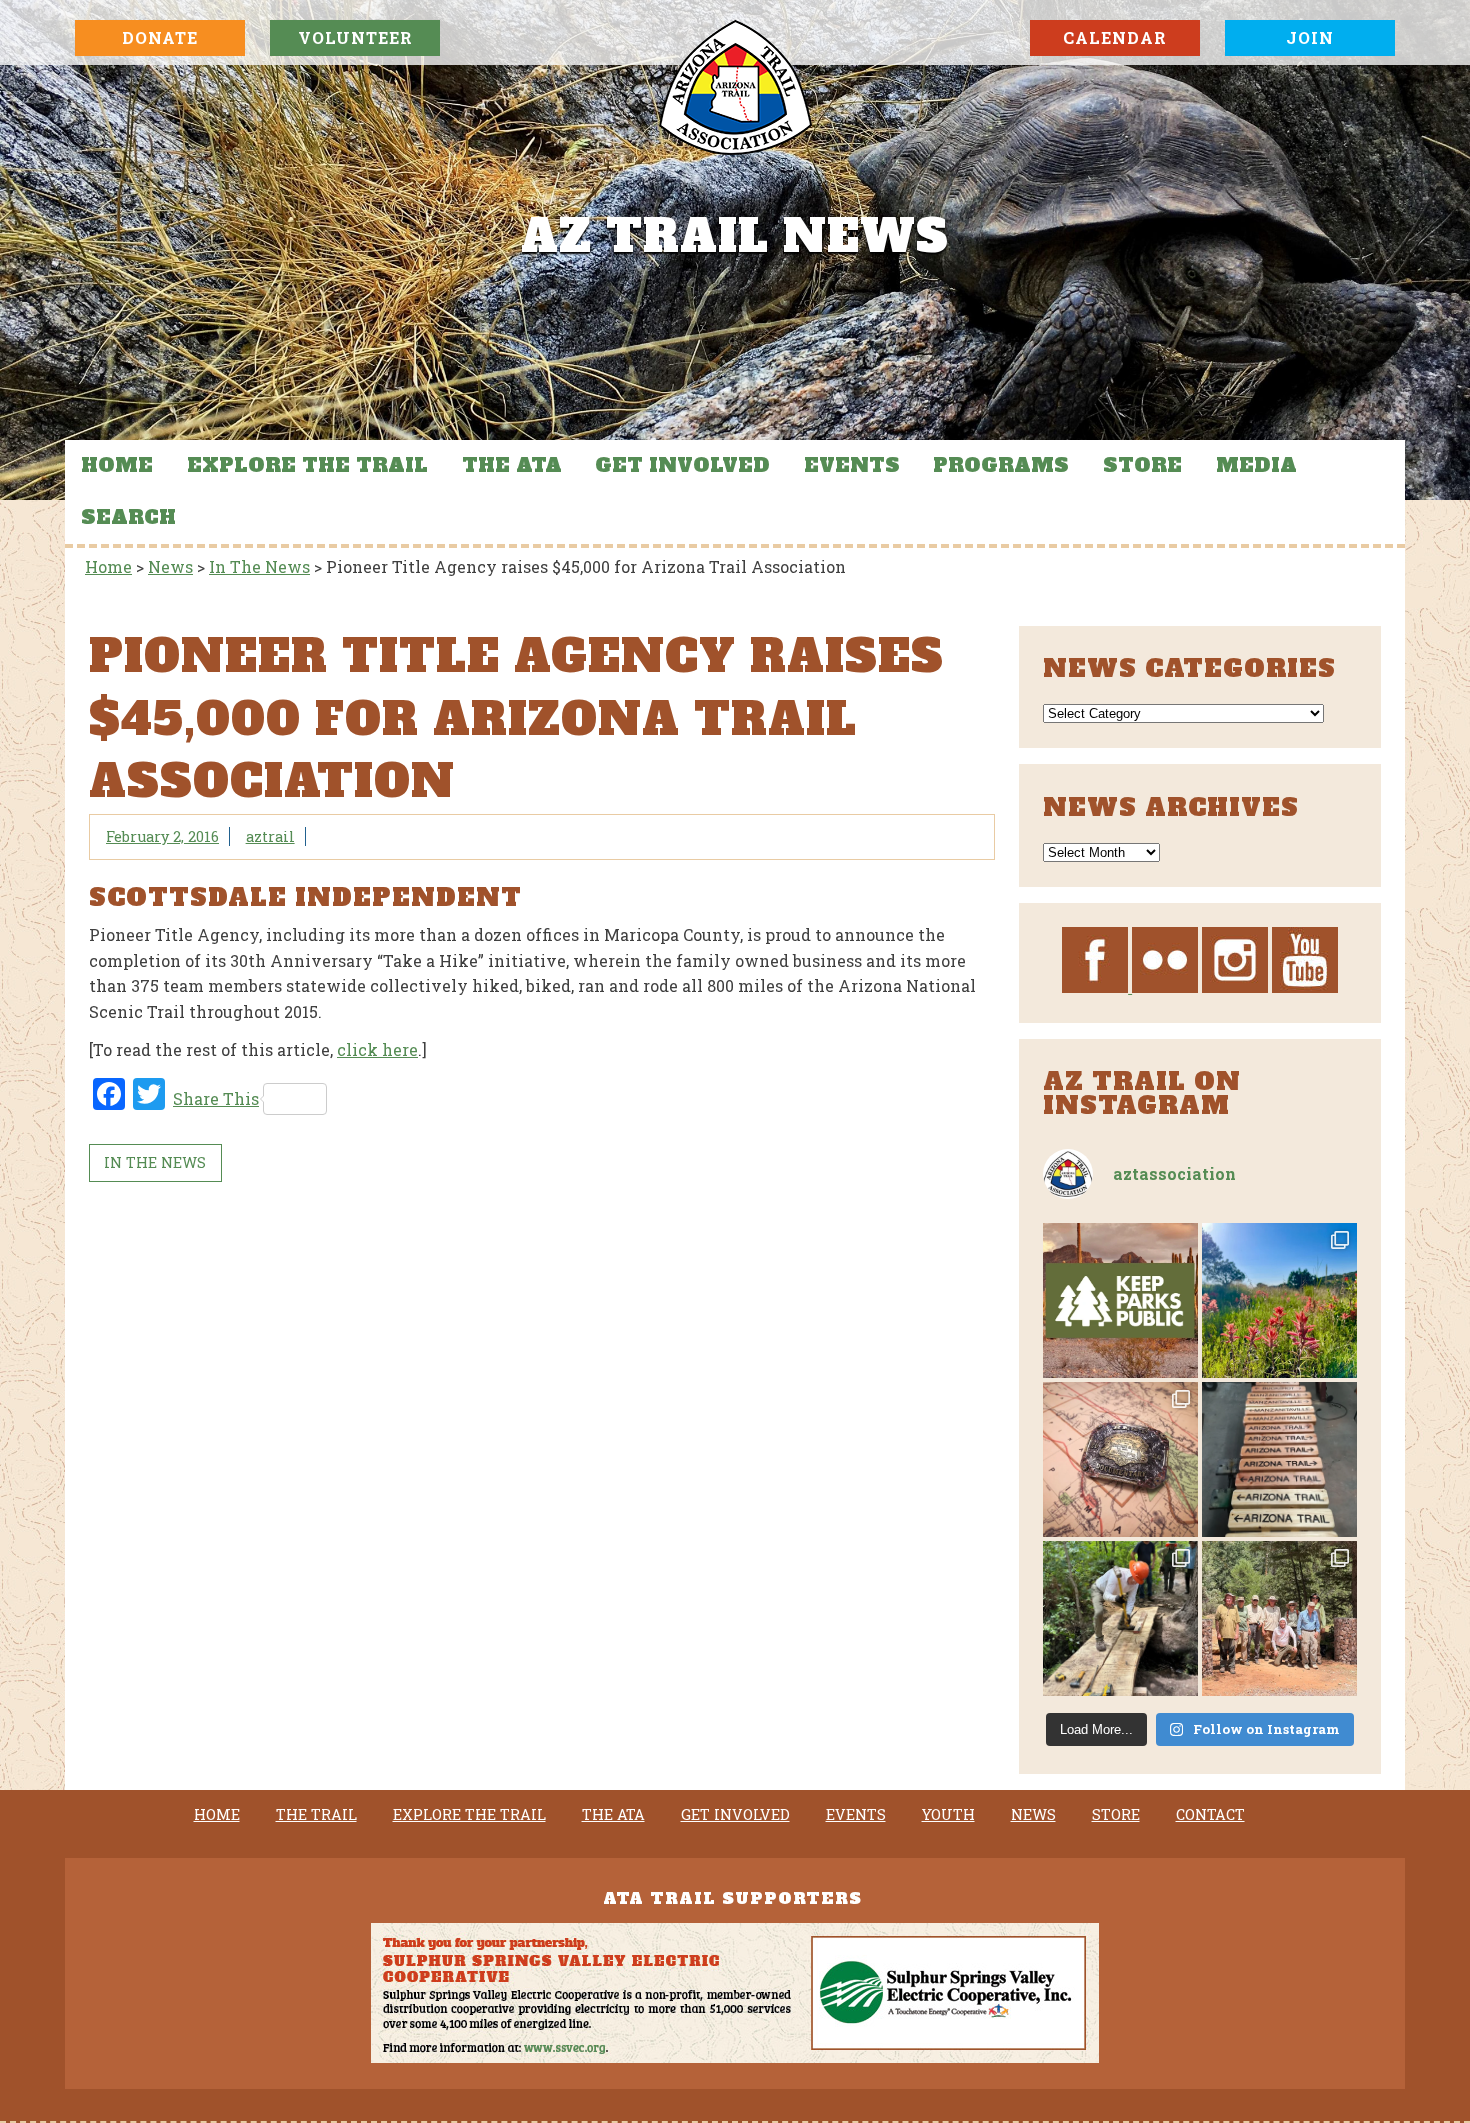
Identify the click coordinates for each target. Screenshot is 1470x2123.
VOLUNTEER (355, 37)
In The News (155, 1162)
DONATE (160, 37)
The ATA (512, 465)
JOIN (1310, 37)
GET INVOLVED (682, 465)
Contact (1210, 1815)
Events (852, 465)
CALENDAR (1115, 37)
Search (128, 517)
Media (1256, 465)
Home (117, 465)
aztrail (270, 836)
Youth (948, 1815)
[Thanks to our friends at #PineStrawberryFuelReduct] (1279, 1459)
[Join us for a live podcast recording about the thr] (1120, 1300)
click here (377, 1049)
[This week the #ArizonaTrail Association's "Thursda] (1120, 1618)
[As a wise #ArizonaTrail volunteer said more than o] (1279, 1618)
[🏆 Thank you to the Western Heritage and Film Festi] (1120, 1459)
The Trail (316, 1815)
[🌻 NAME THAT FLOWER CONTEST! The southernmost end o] (1279, 1300)
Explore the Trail (307, 465)
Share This (216, 1098)
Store (1142, 465)
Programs (1001, 465)
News (1033, 1815)
